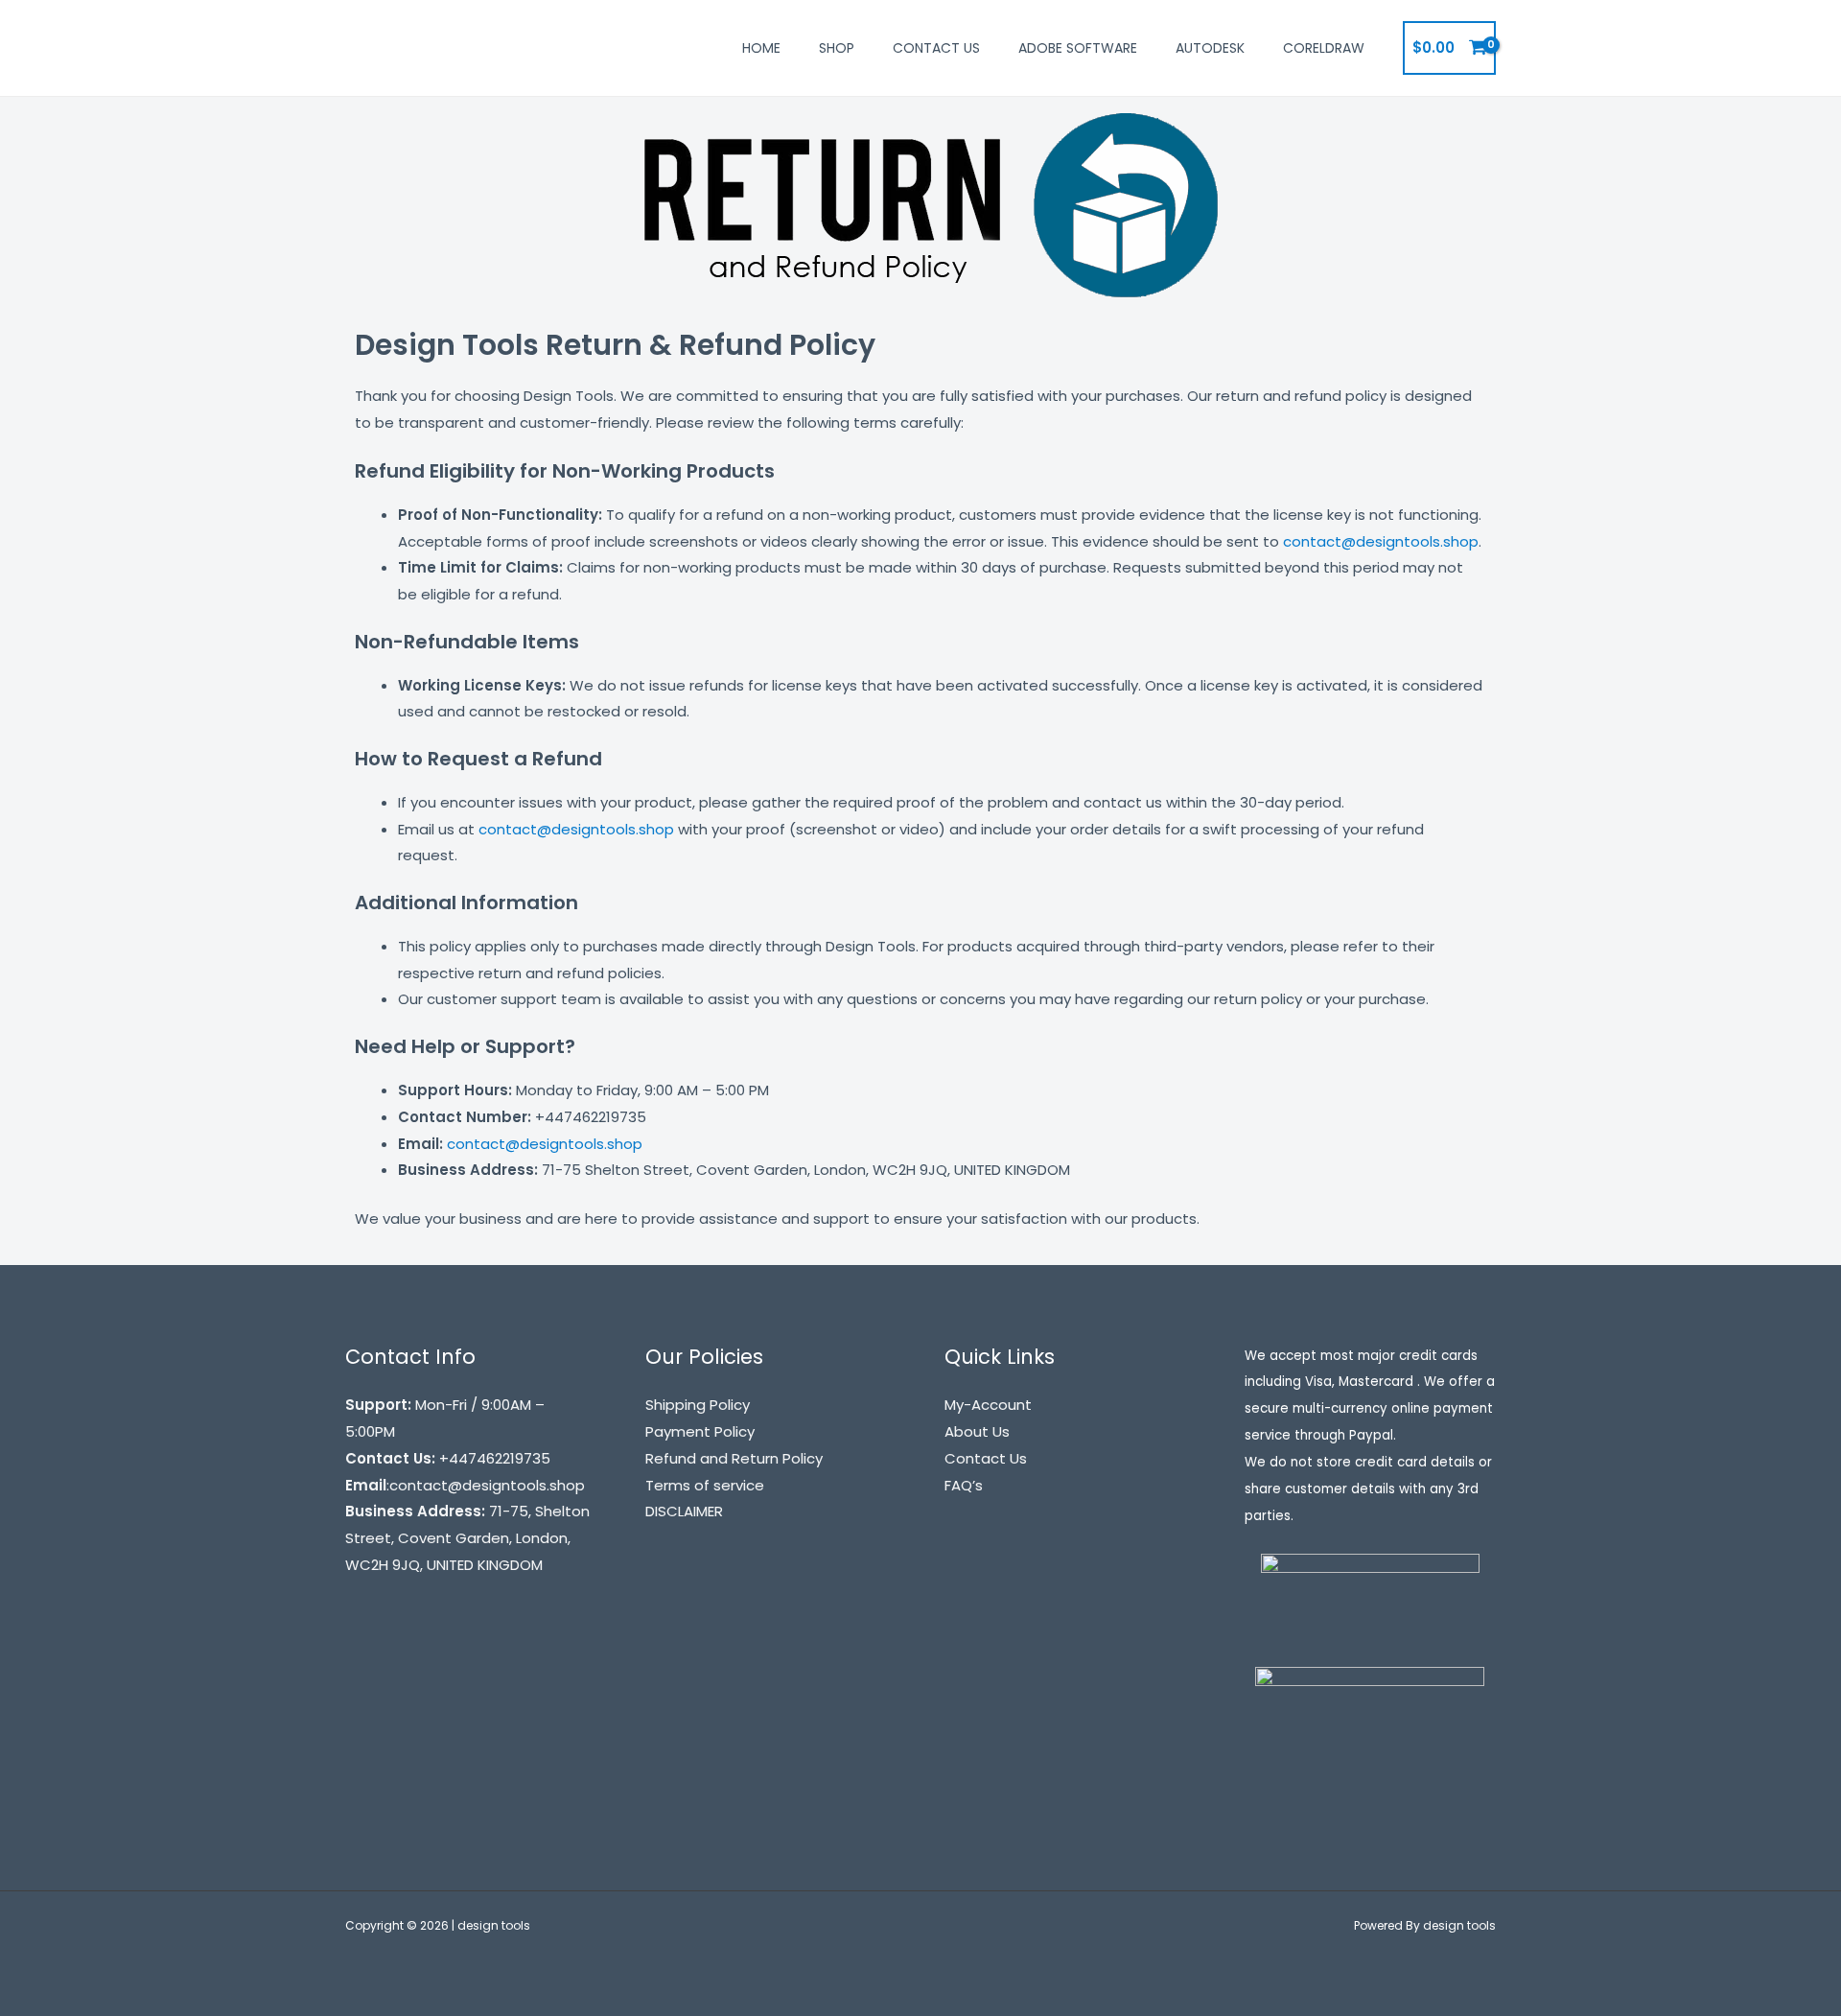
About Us (977, 1431)
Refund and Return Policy (734, 1458)
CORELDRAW (1324, 48)
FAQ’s (964, 1485)
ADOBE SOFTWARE (1078, 48)
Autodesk (1210, 48)
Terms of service (705, 1485)
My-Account (988, 1405)
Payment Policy (700, 1431)
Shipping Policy (698, 1405)
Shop (837, 48)
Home (761, 48)
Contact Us (936, 48)
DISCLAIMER (684, 1511)
